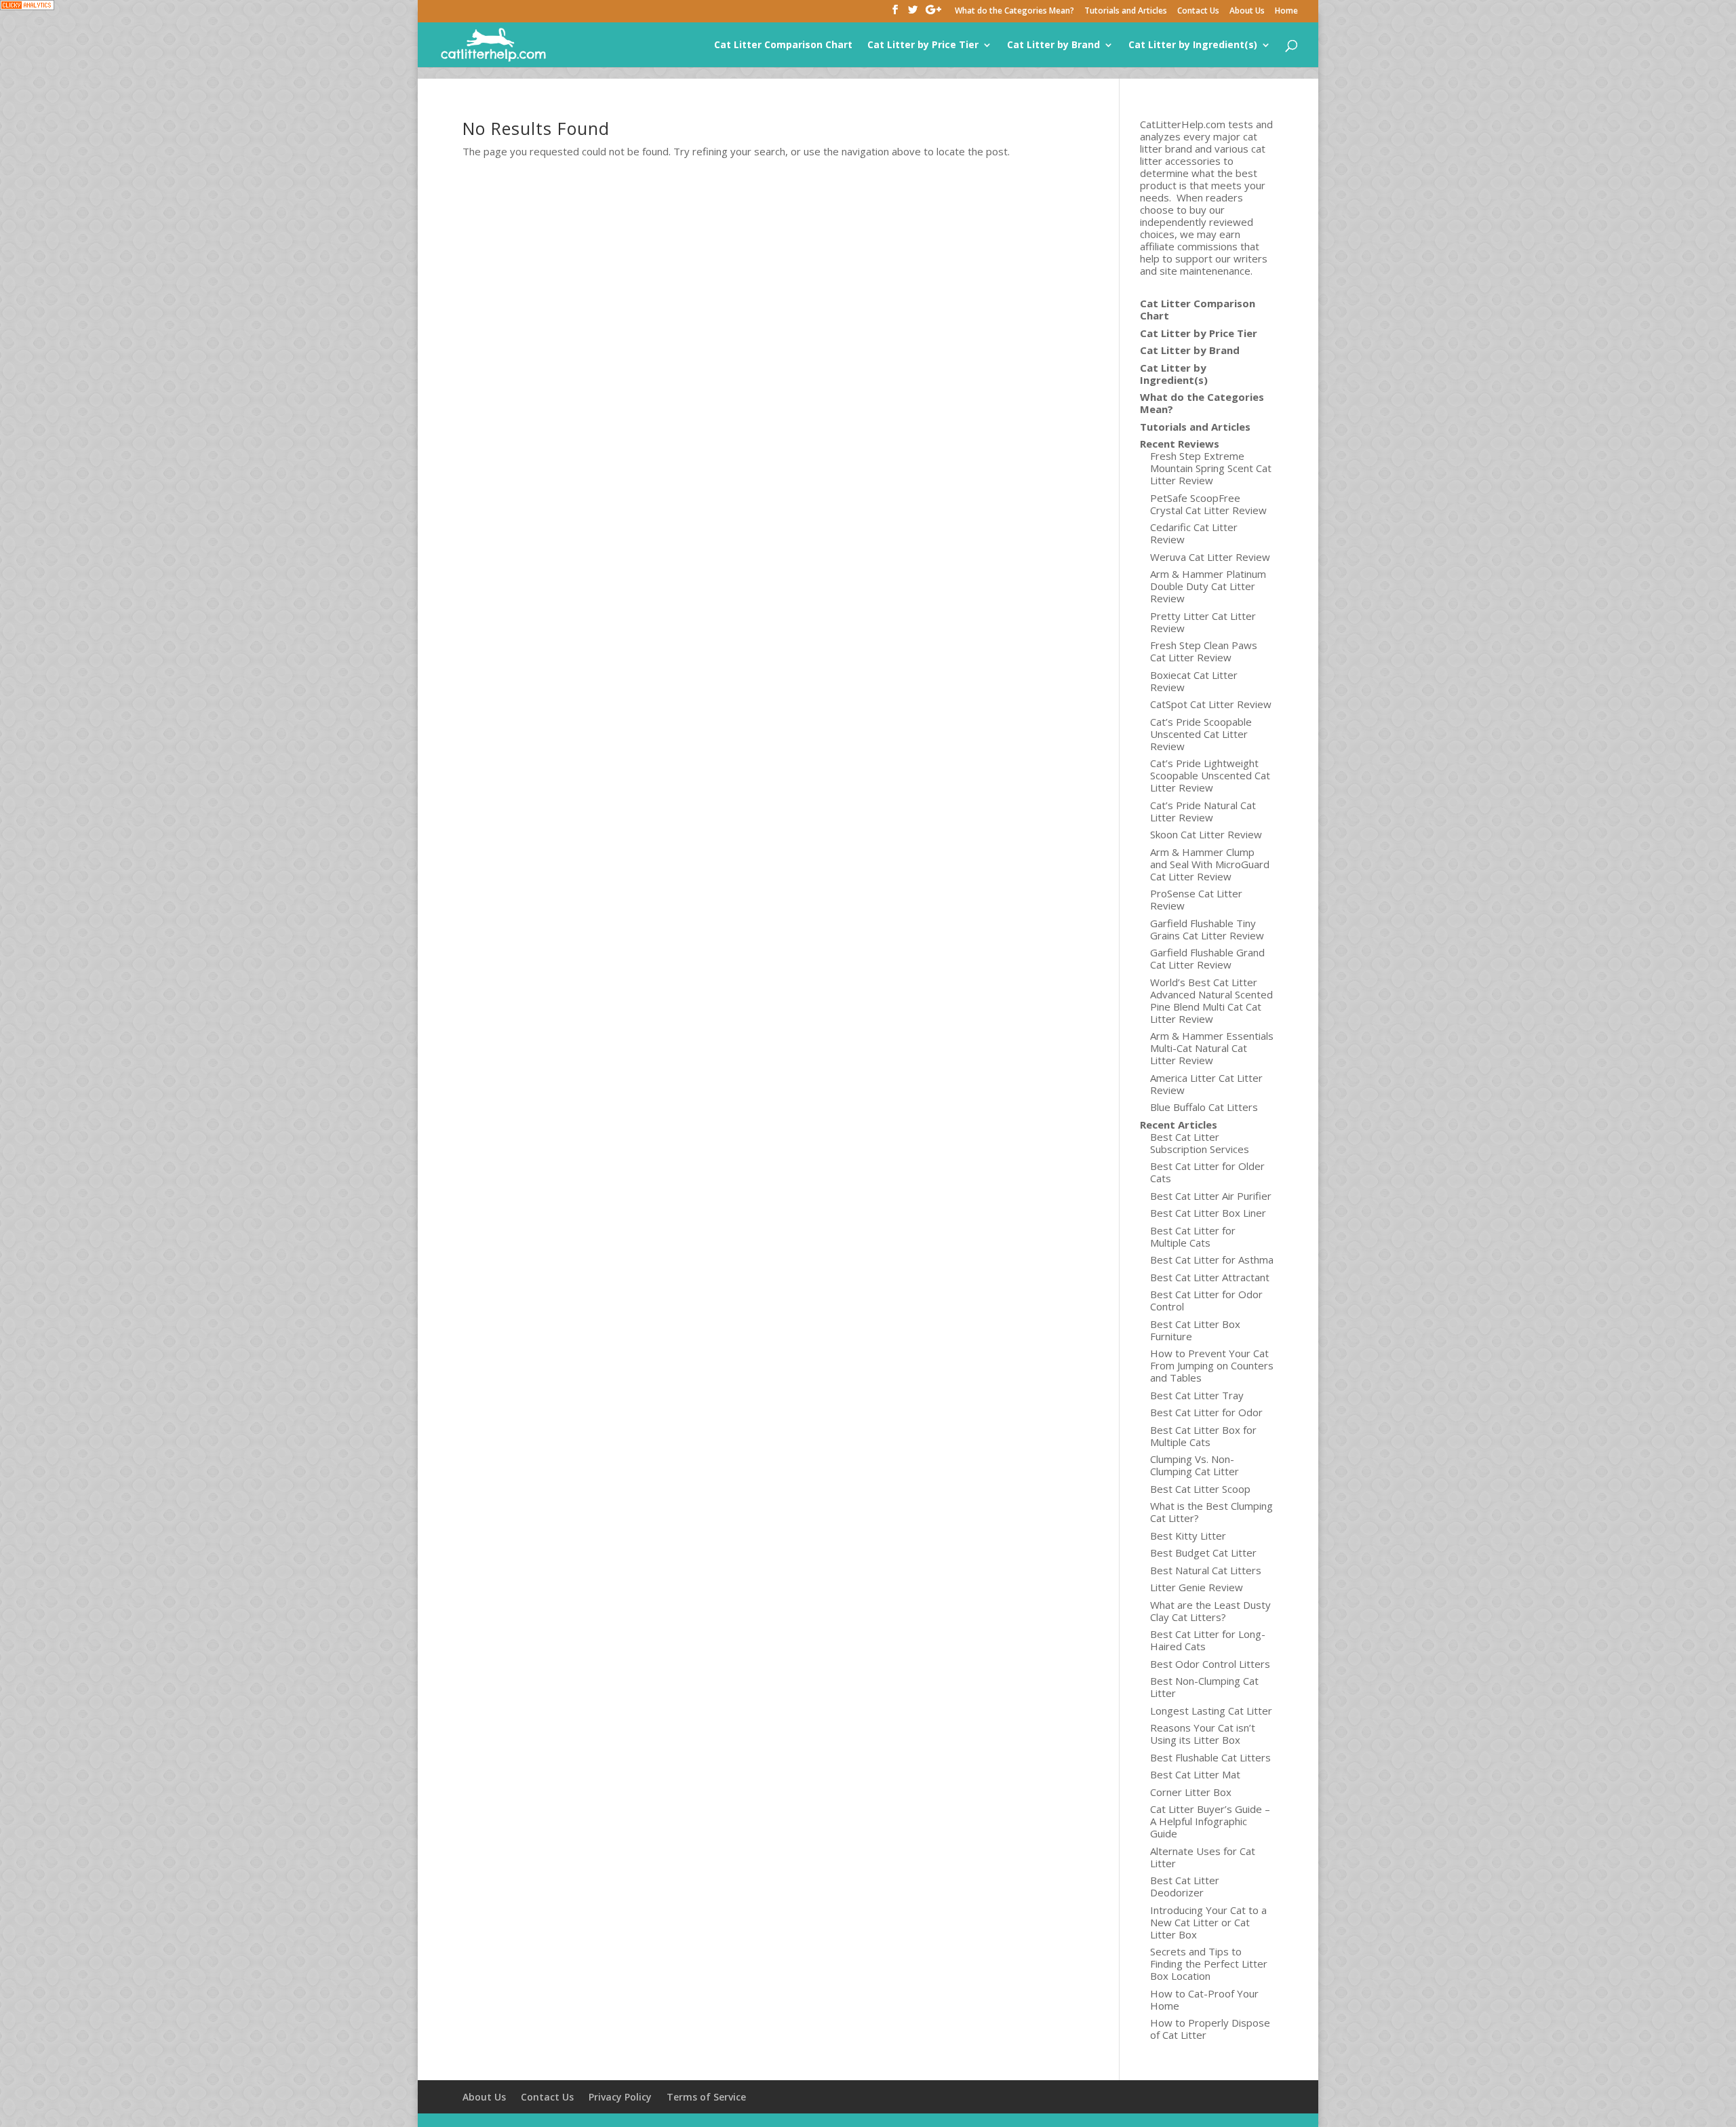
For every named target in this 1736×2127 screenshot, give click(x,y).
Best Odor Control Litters (1210, 1664)
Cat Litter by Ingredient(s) (1193, 45)
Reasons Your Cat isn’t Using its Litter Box (1203, 1734)
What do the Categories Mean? (1014, 12)
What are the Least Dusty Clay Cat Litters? (1210, 1611)
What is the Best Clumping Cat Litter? (1211, 1512)
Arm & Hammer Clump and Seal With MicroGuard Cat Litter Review (1210, 864)
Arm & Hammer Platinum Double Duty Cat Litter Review (1208, 586)
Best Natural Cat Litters (1206, 1570)
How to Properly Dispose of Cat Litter (1210, 2029)
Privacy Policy (620, 2097)
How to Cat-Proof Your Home (1204, 1999)
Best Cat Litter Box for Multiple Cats (1203, 1436)
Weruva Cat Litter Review (1210, 557)
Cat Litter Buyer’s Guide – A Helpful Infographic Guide (1210, 1821)
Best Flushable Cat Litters (1210, 1757)
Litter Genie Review (1197, 1587)
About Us (1247, 12)
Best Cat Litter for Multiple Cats (1193, 1236)
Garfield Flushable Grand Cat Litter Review (1207, 958)
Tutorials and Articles (1126, 12)
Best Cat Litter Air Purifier (1211, 1196)
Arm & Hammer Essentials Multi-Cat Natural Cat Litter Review (1212, 1048)
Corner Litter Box (1191, 1792)
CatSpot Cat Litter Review (1211, 704)
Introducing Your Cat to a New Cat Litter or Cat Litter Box (1208, 1922)
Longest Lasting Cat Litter (1211, 1711)
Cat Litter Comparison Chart (783, 45)
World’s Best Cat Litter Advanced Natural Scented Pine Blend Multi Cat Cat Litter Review (1211, 1000)
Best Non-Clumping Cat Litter (1204, 1687)
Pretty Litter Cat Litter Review (1203, 622)
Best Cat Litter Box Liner (1208, 1213)
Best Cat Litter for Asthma (1212, 1260)
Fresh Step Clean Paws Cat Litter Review (1204, 651)
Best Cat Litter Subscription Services (1200, 1143)
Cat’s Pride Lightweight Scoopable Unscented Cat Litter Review (1210, 775)
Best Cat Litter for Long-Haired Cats (1208, 1640)
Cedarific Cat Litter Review (1194, 533)
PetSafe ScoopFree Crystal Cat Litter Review (1208, 504)
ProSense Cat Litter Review (1196, 899)
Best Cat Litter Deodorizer (1185, 1886)
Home (1286, 12)
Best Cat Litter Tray (1197, 1395)
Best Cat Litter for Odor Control (1206, 1300)
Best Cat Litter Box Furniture (1195, 1330)
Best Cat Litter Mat (1195, 1774)
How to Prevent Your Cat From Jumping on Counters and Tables (1212, 1365)
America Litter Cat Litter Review (1206, 1084)
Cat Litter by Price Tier (923, 45)
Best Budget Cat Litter (1203, 1553)
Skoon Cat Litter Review (1206, 834)
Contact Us (1198, 12)
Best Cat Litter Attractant (1210, 1277)
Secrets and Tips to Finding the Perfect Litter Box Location (1209, 1964)
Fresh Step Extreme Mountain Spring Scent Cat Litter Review (1211, 468)
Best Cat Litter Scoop (1200, 1489)
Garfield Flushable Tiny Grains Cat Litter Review (1207, 929)
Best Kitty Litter (1188, 1536)
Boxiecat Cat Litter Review (1194, 681)
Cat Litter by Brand (1053, 45)
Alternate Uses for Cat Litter (1203, 1857)
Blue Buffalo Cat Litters (1204, 1107)
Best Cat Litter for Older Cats (1207, 1172)
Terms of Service (706, 2097)
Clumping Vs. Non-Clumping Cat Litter (1195, 1465)
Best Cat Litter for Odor (1206, 1412)
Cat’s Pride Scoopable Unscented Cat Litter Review (1201, 734)
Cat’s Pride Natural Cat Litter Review (1203, 811)
